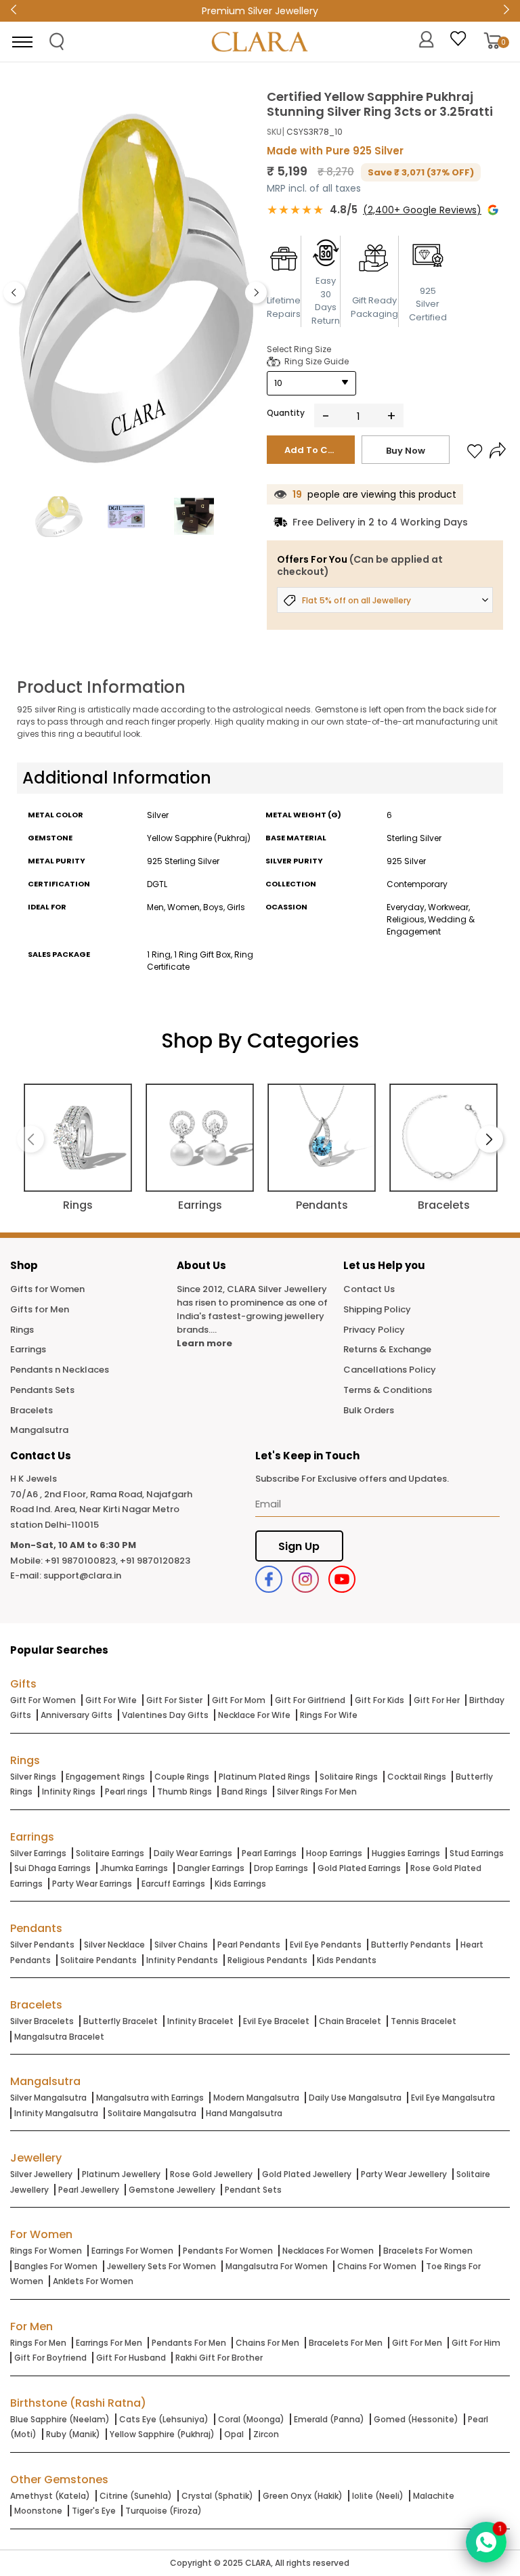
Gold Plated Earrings (359, 1868)
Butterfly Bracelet (121, 2021)
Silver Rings (33, 1777)
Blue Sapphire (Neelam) (60, 2419)
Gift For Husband (131, 2358)
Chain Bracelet (350, 2021)
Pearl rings (126, 1791)
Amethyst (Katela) (50, 2496)
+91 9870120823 (155, 1561)
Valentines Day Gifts (165, 1715)
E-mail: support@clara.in (66, 1575)
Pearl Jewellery (89, 2190)
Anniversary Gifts (77, 1715)
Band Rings (244, 1791)
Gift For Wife (111, 1700)
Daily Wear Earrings (193, 1853)
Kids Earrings (240, 1884)
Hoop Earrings (334, 1853)
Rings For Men (38, 2343)
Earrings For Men (109, 2343)
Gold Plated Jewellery (307, 2174)
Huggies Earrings (406, 1853)
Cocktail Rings (417, 1777)
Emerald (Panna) (329, 2419)
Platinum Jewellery (121, 2174)
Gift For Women (43, 1700)
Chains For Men (267, 2343)
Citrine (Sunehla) (136, 2496)
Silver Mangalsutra (48, 2098)
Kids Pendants (347, 1960)
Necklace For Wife (254, 1715)
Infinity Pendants (182, 1960)
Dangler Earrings (211, 1868)
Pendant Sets (253, 2190)
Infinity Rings (69, 1791)
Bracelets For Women (428, 2251)
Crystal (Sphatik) (217, 2496)
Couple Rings (182, 1777)
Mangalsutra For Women (277, 2266)
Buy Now (406, 451)
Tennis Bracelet (424, 2021)
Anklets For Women (93, 2281)
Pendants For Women (228, 2251)
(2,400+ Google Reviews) (422, 210)
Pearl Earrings (269, 1853)
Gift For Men (417, 2343)
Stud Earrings (477, 1853)
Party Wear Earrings (92, 1884)
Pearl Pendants (249, 1945)
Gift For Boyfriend (50, 2358)
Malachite (434, 2496)
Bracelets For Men (346, 2343)
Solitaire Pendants (99, 1960)
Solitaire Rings (349, 1777)
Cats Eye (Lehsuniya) (164, 2419)
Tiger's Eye (94, 2511)
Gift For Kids (380, 1700)
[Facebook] (269, 1579)
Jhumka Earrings (134, 1868)
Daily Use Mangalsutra (355, 2098)
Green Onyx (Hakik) (303, 2496)
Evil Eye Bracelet (276, 2021)
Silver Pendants (42, 1945)
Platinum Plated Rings (264, 1777)
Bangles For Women (56, 2266)
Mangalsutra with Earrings (150, 2098)
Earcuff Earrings (173, 1884)
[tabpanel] (135, 289)
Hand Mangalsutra (244, 2113)
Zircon (266, 2434)
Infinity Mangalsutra (56, 2113)
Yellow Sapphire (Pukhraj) (162, 2434)
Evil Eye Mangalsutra (453, 2098)
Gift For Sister (174, 1700)
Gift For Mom (239, 1700)
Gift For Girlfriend (310, 1700)
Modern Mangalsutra (256, 2098)
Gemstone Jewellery (172, 2190)
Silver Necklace (114, 1945)
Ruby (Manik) (73, 2434)
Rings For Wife (329, 1715)
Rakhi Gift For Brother (219, 2358)
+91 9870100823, (81, 1561)
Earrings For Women (132, 2251)
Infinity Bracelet (200, 2021)
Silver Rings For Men (317, 1791)
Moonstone (38, 2511)
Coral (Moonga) (251, 2419)
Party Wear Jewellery (404, 2174)
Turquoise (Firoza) (164, 2511)
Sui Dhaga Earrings (52, 1868)
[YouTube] (342, 1579)
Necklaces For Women (328, 2251)
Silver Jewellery (41, 2174)
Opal (234, 2434)
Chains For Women (377, 2266)
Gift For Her (437, 1700)
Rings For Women (46, 2251)
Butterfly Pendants (411, 1945)
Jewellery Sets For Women (161, 2266)
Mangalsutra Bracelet (59, 2037)
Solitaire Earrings (110, 1853)
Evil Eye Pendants (326, 1945)
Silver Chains (181, 1945)
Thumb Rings (185, 1791)
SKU (274, 132)
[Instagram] (305, 1579)
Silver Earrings (38, 1853)
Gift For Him (476, 2343)
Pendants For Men (189, 2343)
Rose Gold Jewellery (211, 2174)
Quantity (286, 413)
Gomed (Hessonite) (416, 2419)
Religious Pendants (267, 1960)
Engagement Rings (105, 1777)
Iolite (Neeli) (378, 2496)
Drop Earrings (281, 1868)
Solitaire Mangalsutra (152, 2113)
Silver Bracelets (42, 2021)
